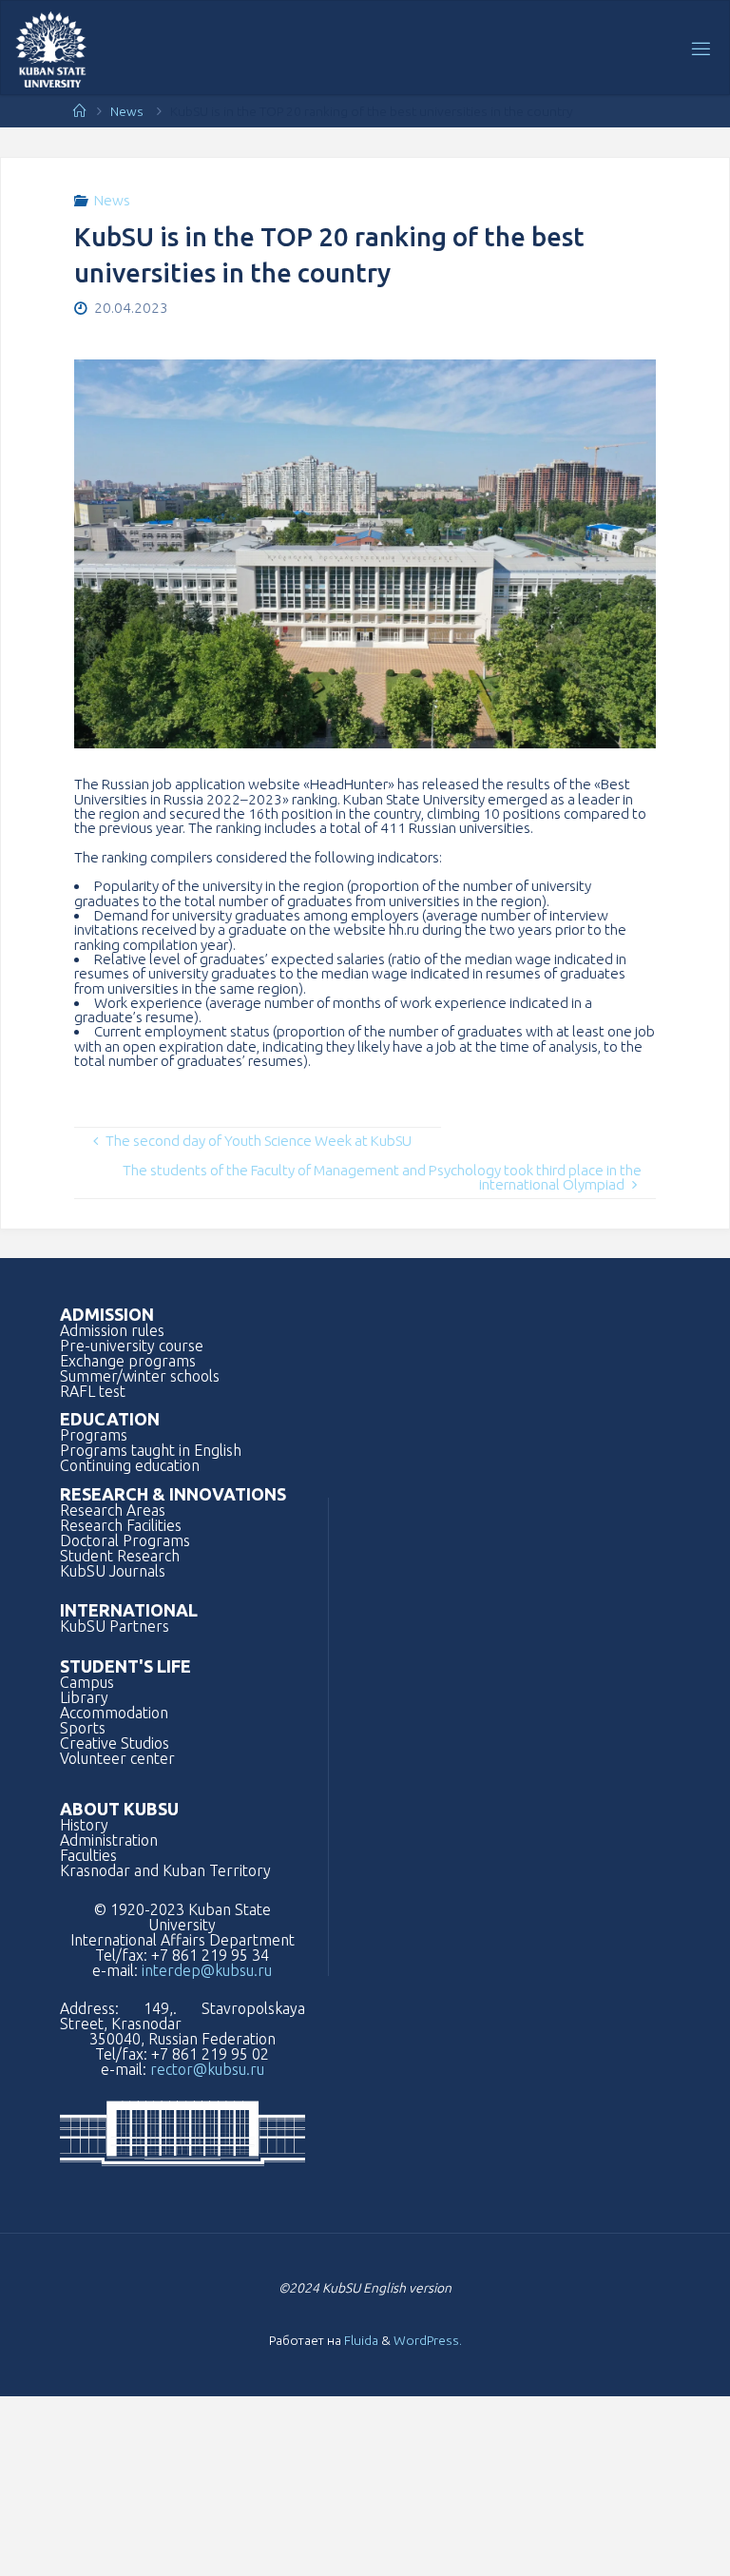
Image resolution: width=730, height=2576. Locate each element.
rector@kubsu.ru (207, 2069)
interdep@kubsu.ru (207, 1970)
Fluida (360, 2340)
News (127, 111)
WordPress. (428, 2340)
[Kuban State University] (51, 48)
